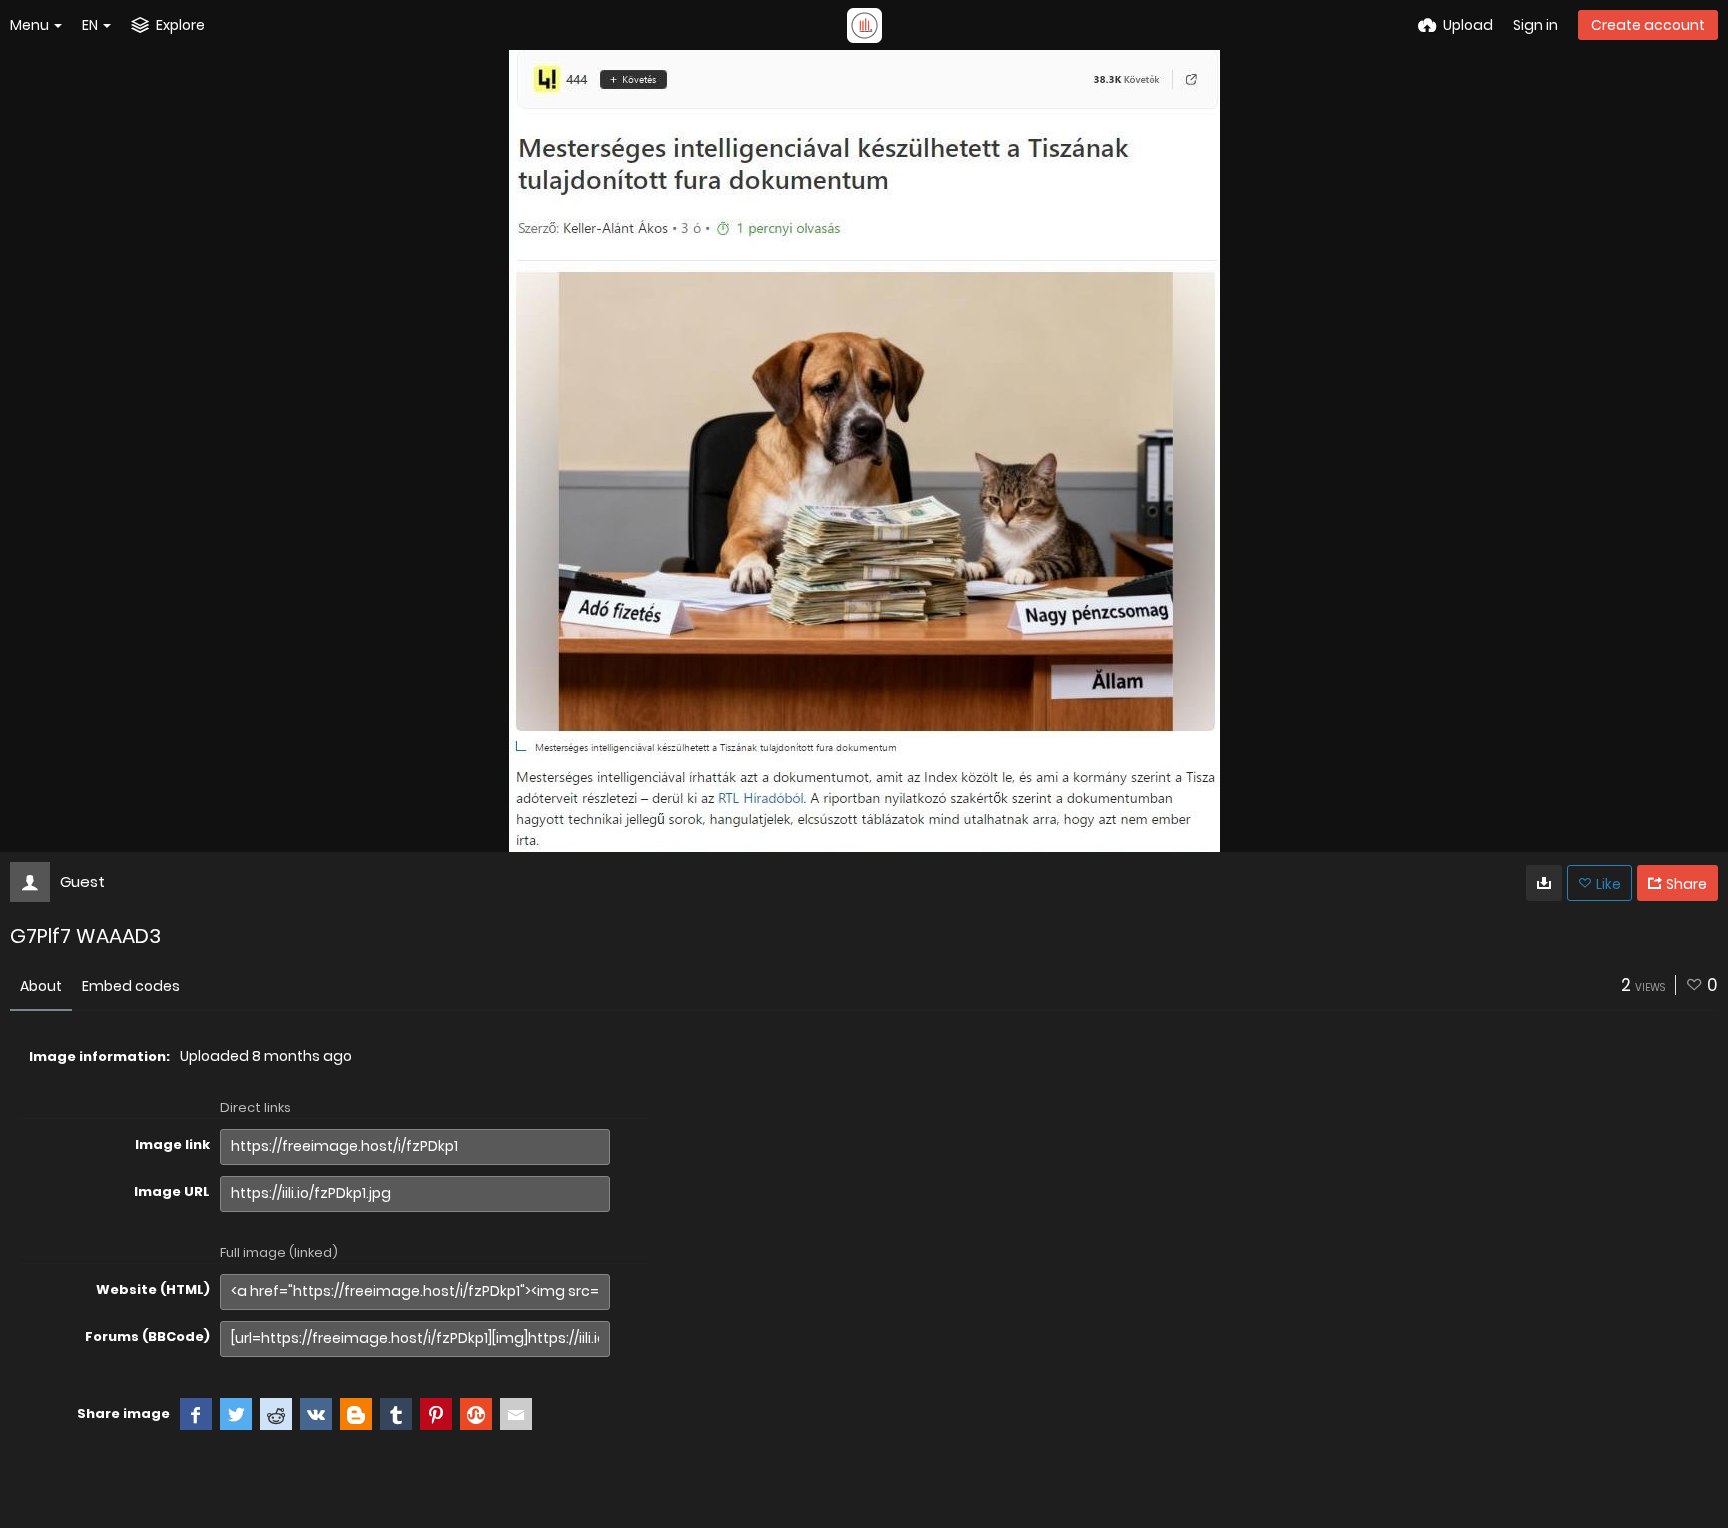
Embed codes (131, 986)
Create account (1648, 25)
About (41, 986)
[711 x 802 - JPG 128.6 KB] (1544, 883)
